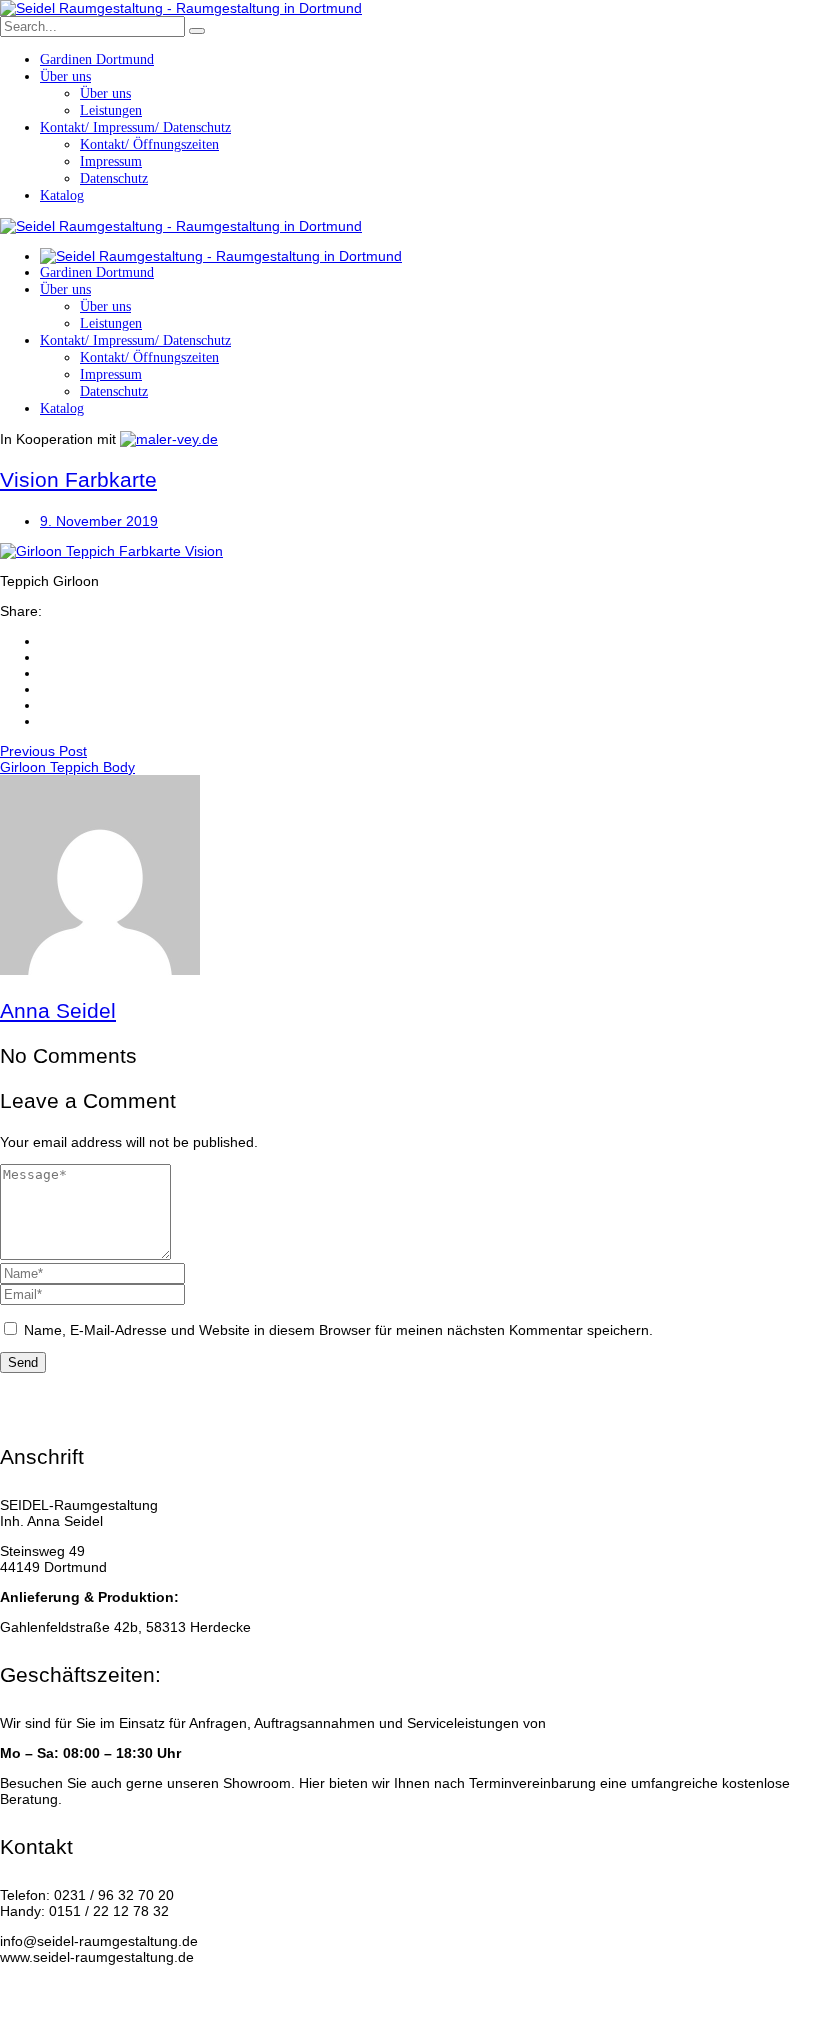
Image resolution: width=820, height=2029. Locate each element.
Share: (21, 611)
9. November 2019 (99, 521)
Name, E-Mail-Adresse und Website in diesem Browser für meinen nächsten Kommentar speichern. (338, 1330)
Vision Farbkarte (78, 479)
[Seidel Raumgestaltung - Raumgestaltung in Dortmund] (181, 8)
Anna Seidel (58, 1010)
